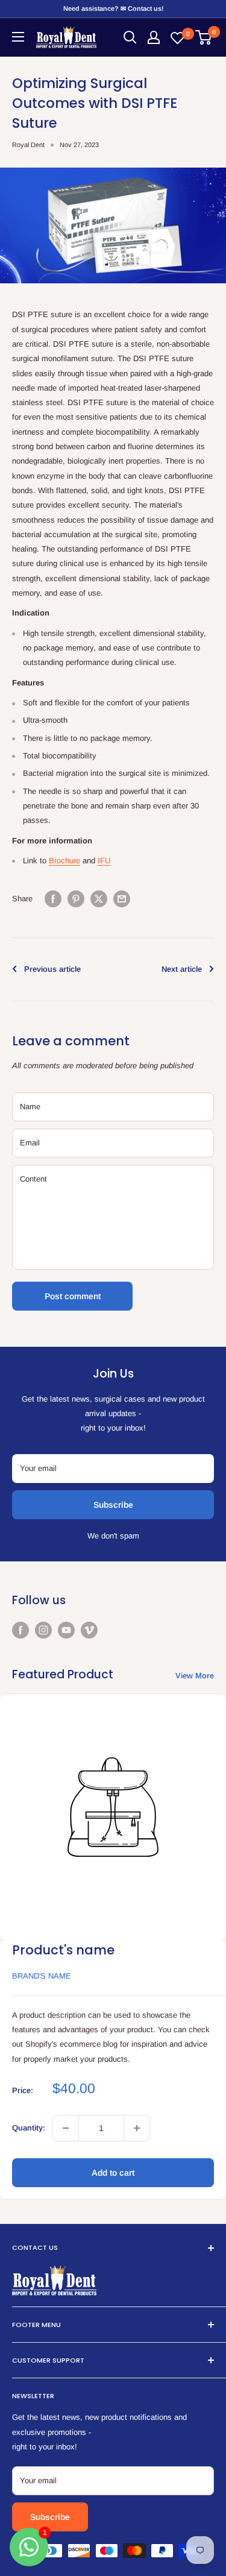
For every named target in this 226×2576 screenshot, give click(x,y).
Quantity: (29, 2128)
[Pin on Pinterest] (76, 899)
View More (195, 1676)
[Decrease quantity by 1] (66, 2128)
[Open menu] (18, 37)
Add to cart (113, 2173)
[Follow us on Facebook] (20, 1630)
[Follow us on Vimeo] (89, 1630)
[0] (204, 37)
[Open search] (130, 37)
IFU (104, 861)
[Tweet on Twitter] (99, 899)
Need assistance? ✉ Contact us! (113, 8)
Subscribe (113, 1505)
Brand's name (42, 1976)
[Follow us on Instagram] (43, 1630)
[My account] (154, 37)
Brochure (64, 861)
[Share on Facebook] (53, 899)
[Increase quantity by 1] (137, 2128)
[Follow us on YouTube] (66, 1630)
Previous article (52, 969)
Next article (182, 969)
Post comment (73, 1296)
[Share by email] (122, 899)
